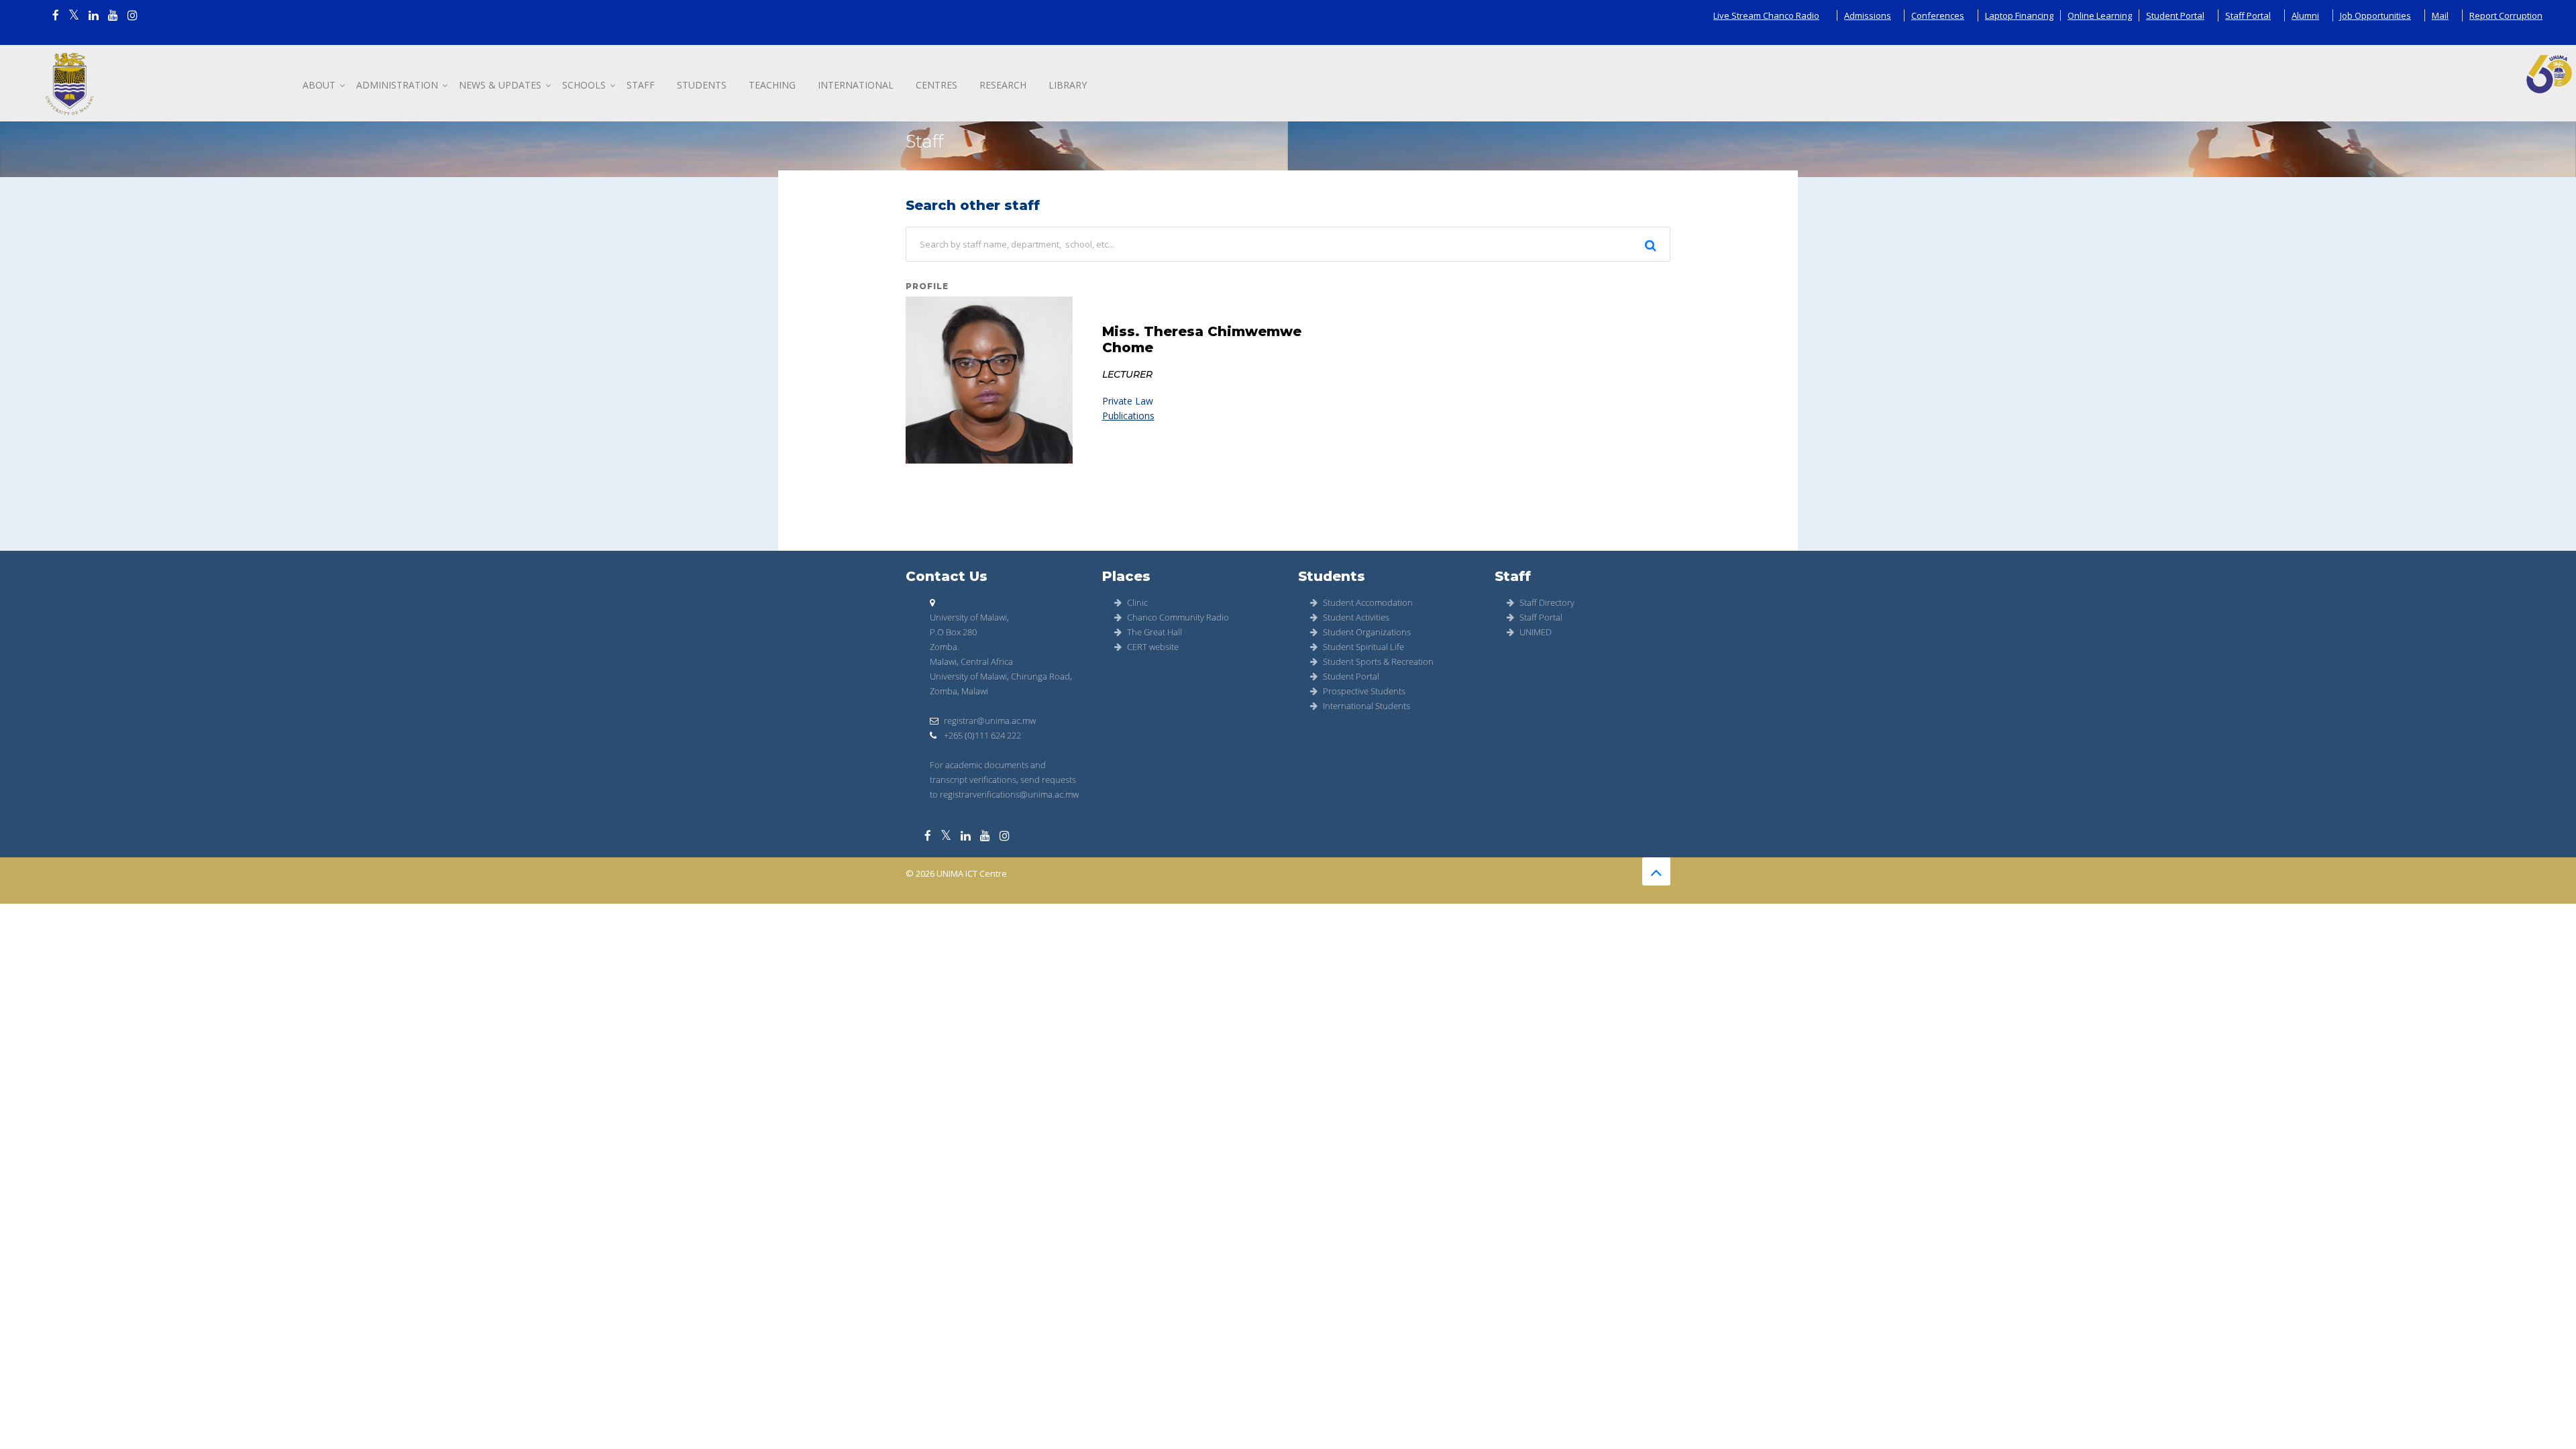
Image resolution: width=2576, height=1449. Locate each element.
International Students (1366, 706)
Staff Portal (2248, 15)
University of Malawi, (969, 617)
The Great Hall (1155, 632)
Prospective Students (1364, 691)
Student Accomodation (1368, 602)
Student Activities (1356, 617)
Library (1068, 85)
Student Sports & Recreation (1378, 661)
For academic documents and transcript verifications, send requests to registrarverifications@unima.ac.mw (1004, 780)
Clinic (1137, 602)
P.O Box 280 (953, 632)
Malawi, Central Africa (971, 661)
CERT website (1153, 647)
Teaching (772, 85)
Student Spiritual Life (1363, 647)
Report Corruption (2506, 15)
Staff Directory (1547, 602)
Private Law (1128, 401)
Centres (936, 85)
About (319, 85)
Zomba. (945, 647)
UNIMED (1536, 632)
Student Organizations (1367, 632)
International (856, 85)
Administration (397, 85)
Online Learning (2100, 15)
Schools (584, 85)
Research (1003, 85)
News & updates (500, 85)
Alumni (2305, 15)
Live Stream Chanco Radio (1766, 15)
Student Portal (2175, 15)
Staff (641, 85)
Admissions (1868, 15)
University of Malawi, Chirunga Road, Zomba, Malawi (1001, 684)
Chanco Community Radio (1178, 617)
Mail (2440, 15)
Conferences (1938, 15)
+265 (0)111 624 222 (981, 735)
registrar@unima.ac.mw (990, 720)
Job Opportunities (2375, 15)
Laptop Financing (2019, 15)
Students (702, 85)
